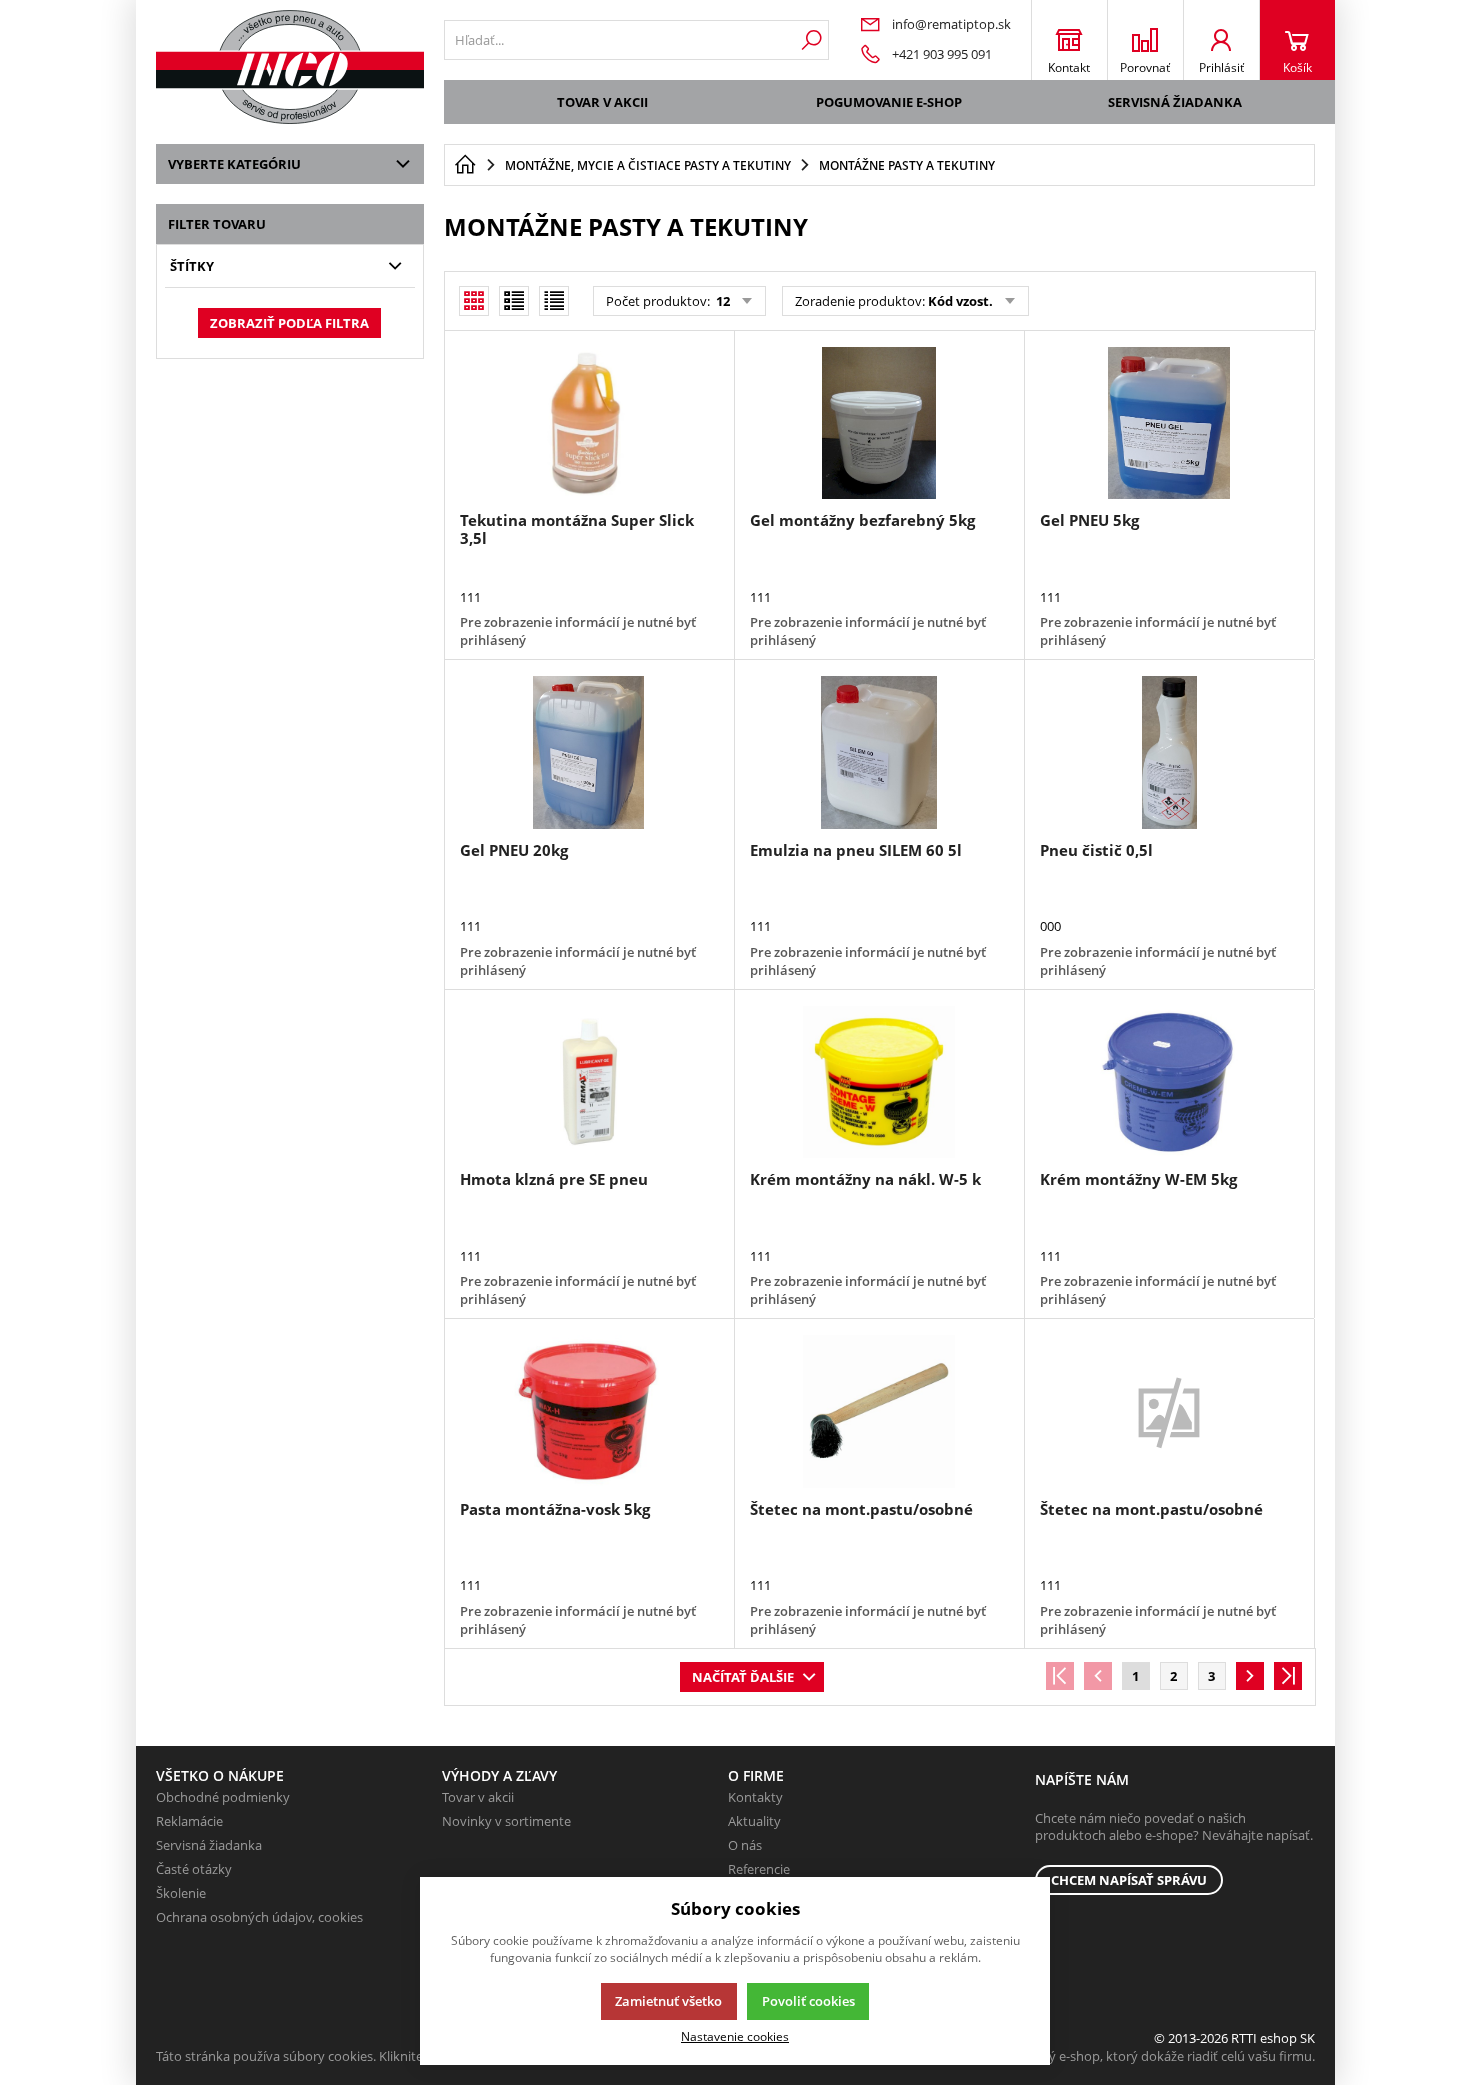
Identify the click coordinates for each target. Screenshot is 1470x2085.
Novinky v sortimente (506, 1821)
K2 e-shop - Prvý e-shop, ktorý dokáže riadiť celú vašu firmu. (1137, 2056)
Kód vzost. (960, 301)
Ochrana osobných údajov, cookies (259, 1917)
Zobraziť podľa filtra (289, 323)
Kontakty (755, 1797)
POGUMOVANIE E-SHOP (889, 102)
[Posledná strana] (1288, 1676)
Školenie (181, 1893)
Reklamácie (189, 1821)
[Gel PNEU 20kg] (589, 752)
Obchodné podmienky (223, 1797)
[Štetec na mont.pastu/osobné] (879, 1411)
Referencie (759, 1869)
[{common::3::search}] (811, 40)
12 (721, 301)
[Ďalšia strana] (1250, 1676)
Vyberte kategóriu (234, 164)
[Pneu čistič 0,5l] (1169, 752)
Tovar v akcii (602, 102)
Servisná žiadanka (1175, 102)
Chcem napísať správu (1129, 1880)
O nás (745, 1845)
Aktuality (754, 1821)
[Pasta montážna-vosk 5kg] (589, 1411)
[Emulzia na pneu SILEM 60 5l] (879, 752)
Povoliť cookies (808, 2001)
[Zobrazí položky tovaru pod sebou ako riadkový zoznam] (514, 301)
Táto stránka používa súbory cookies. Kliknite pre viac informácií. (346, 2056)
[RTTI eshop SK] (290, 67)
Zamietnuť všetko (668, 2001)
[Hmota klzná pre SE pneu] (589, 1082)
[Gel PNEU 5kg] (1169, 423)
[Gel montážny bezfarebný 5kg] (879, 423)
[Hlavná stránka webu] (465, 165)
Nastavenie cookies (735, 2036)
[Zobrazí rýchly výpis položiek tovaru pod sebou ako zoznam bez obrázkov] (554, 301)
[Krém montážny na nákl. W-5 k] (879, 1082)
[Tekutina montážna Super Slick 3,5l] (589, 423)
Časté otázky (194, 1869)
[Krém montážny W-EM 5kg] (1169, 1082)
